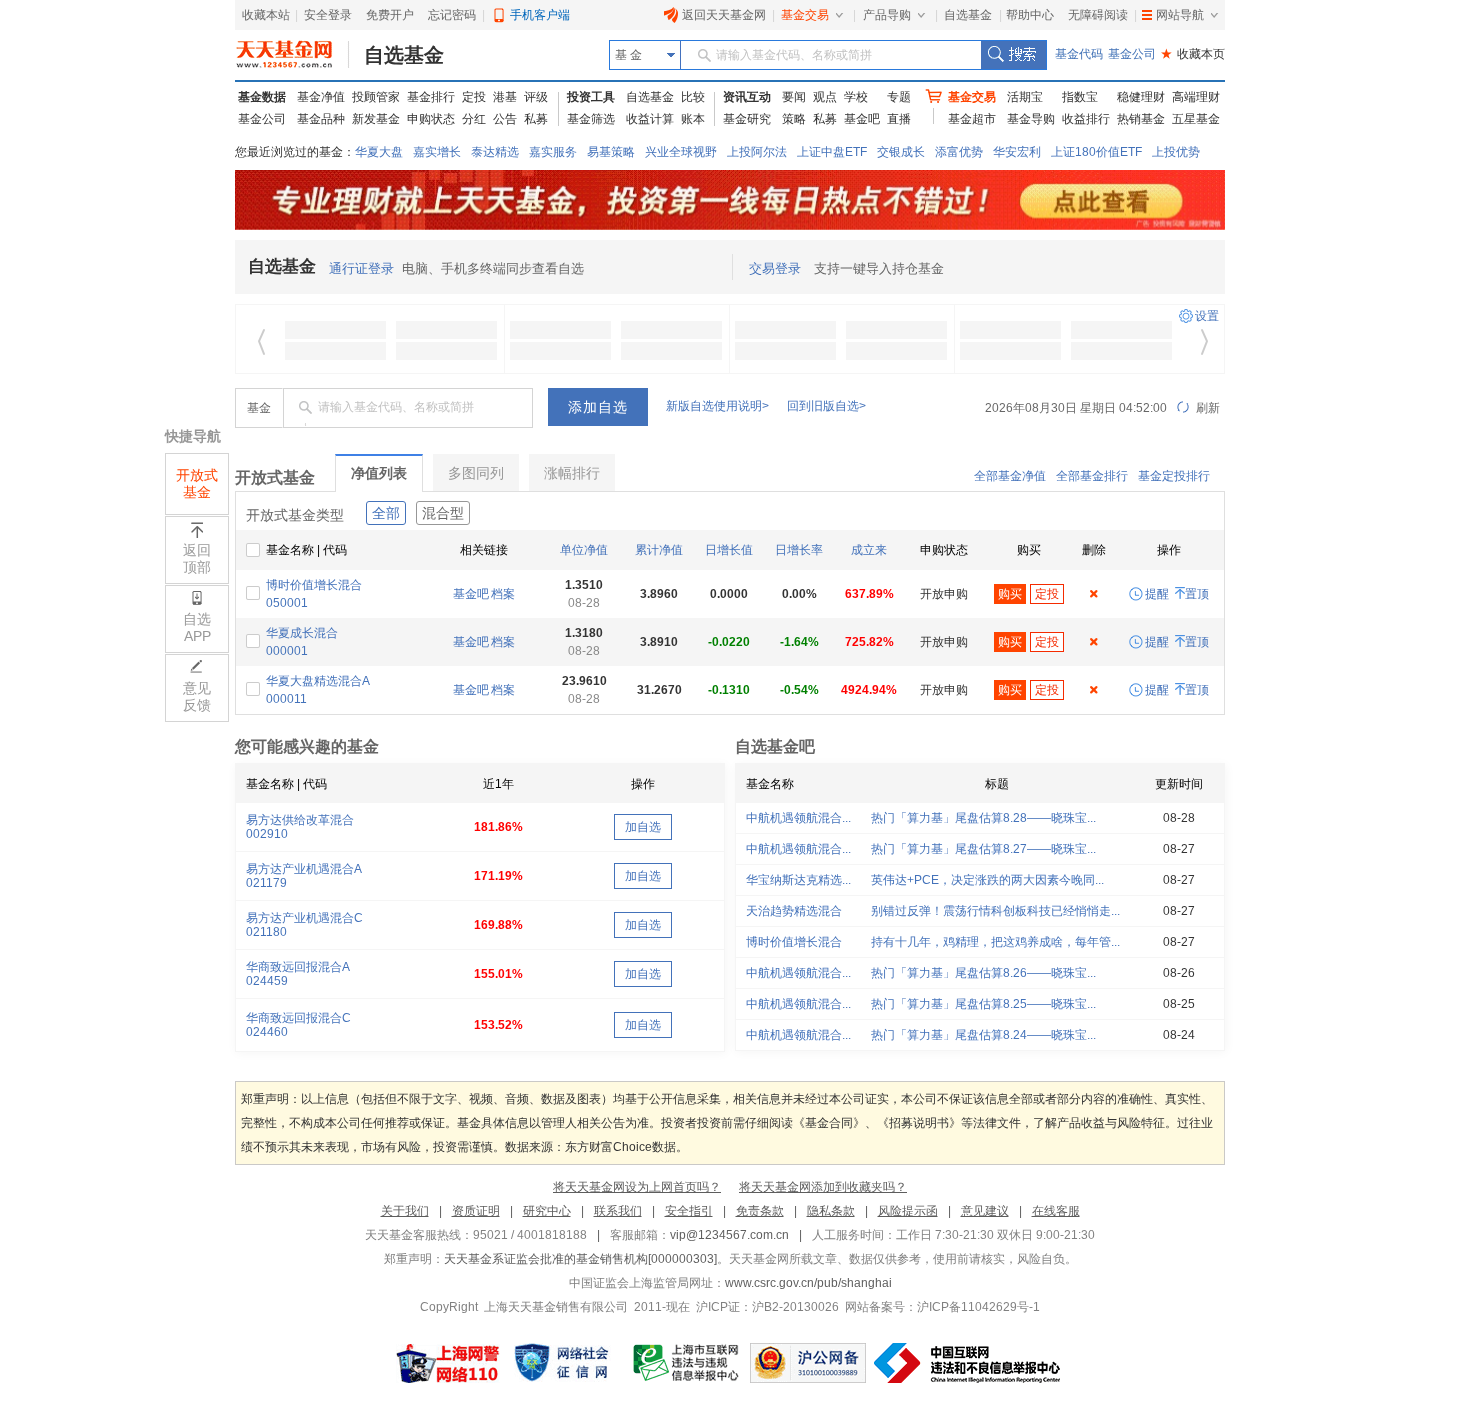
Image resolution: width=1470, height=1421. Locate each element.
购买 (1010, 594)
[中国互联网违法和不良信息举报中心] (969, 1363)
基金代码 (1079, 54)
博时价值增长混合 (314, 585)
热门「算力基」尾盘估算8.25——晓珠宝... (983, 1004)
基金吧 (862, 119)
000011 (286, 699)
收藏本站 (266, 15)
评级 (536, 97)
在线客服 (1056, 1211)
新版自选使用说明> (717, 406)
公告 (505, 119)
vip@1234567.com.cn (729, 1235)
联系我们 (618, 1211)
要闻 (794, 97)
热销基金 (1141, 119)
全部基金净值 (1010, 476)
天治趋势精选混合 (794, 911)
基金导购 (1031, 119)
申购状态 (431, 119)
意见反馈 (197, 696)
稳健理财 (1141, 97)
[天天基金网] (292, 55)
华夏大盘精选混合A (318, 681)
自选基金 (968, 15)
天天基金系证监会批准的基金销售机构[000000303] (580, 1259)
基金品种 (321, 119)
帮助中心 (1030, 15)
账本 (693, 119)
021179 (266, 883)
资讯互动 (747, 97)
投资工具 (591, 97)
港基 (505, 97)
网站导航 (1180, 15)
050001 (287, 603)
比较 (693, 97)
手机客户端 (540, 15)
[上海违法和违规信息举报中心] (687, 1363)
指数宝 (1080, 97)
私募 (536, 119)
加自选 (643, 827)
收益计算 (650, 119)
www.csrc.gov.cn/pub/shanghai (808, 1283)
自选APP (197, 627)
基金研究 (747, 119)
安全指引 (689, 1211)
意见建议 (985, 1211)
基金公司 (1132, 54)
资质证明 (476, 1211)
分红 (474, 119)
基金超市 (972, 119)
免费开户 (390, 15)
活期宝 (1025, 97)
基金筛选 (591, 119)
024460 (267, 1032)
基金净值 (321, 97)
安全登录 (328, 15)
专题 (899, 97)
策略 (794, 119)
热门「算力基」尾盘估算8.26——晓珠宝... (983, 973)
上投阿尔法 (757, 152)
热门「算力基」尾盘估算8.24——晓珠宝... (983, 1035)
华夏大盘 (379, 152)
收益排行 (1086, 119)
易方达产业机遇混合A (304, 869)
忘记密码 (452, 15)
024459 (267, 981)
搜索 (1013, 55)
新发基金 (376, 119)
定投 (474, 97)
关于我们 (405, 1211)
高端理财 (1196, 97)
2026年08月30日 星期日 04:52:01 (1076, 408)
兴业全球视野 (681, 152)
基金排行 (431, 97)
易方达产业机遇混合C (304, 918)
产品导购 (887, 15)
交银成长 (901, 152)
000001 (287, 651)
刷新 (1206, 408)
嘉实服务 (553, 152)
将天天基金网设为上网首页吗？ (637, 1187)
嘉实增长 (437, 152)
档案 (503, 594)
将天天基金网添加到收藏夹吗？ (823, 1187)
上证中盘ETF (832, 152)
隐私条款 (831, 1211)
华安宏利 (1017, 152)
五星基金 (1196, 119)
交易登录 (775, 268)
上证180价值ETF (1096, 152)
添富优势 (959, 152)
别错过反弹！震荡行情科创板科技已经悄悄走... (995, 911)
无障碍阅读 (1098, 15)
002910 (267, 834)
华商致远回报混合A (298, 967)
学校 (856, 97)
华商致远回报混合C (298, 1018)
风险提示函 (908, 1211)
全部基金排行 (1092, 476)
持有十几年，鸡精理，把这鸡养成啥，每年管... (995, 942)
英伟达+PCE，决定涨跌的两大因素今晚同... (987, 880)
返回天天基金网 (724, 15)
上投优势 (1176, 152)
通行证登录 (361, 268)
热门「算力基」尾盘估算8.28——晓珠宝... (983, 818)
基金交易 (805, 15)
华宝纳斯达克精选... (798, 880)
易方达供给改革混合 (300, 820)
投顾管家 (376, 97)
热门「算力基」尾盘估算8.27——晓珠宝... (983, 849)
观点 (825, 97)
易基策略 (611, 152)
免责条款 (760, 1211)
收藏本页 (1193, 54)
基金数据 (262, 97)
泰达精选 (495, 152)
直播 (899, 119)
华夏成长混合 (302, 633)
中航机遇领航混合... (798, 818)
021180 (266, 932)
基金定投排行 (1174, 476)
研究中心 (547, 1211)
